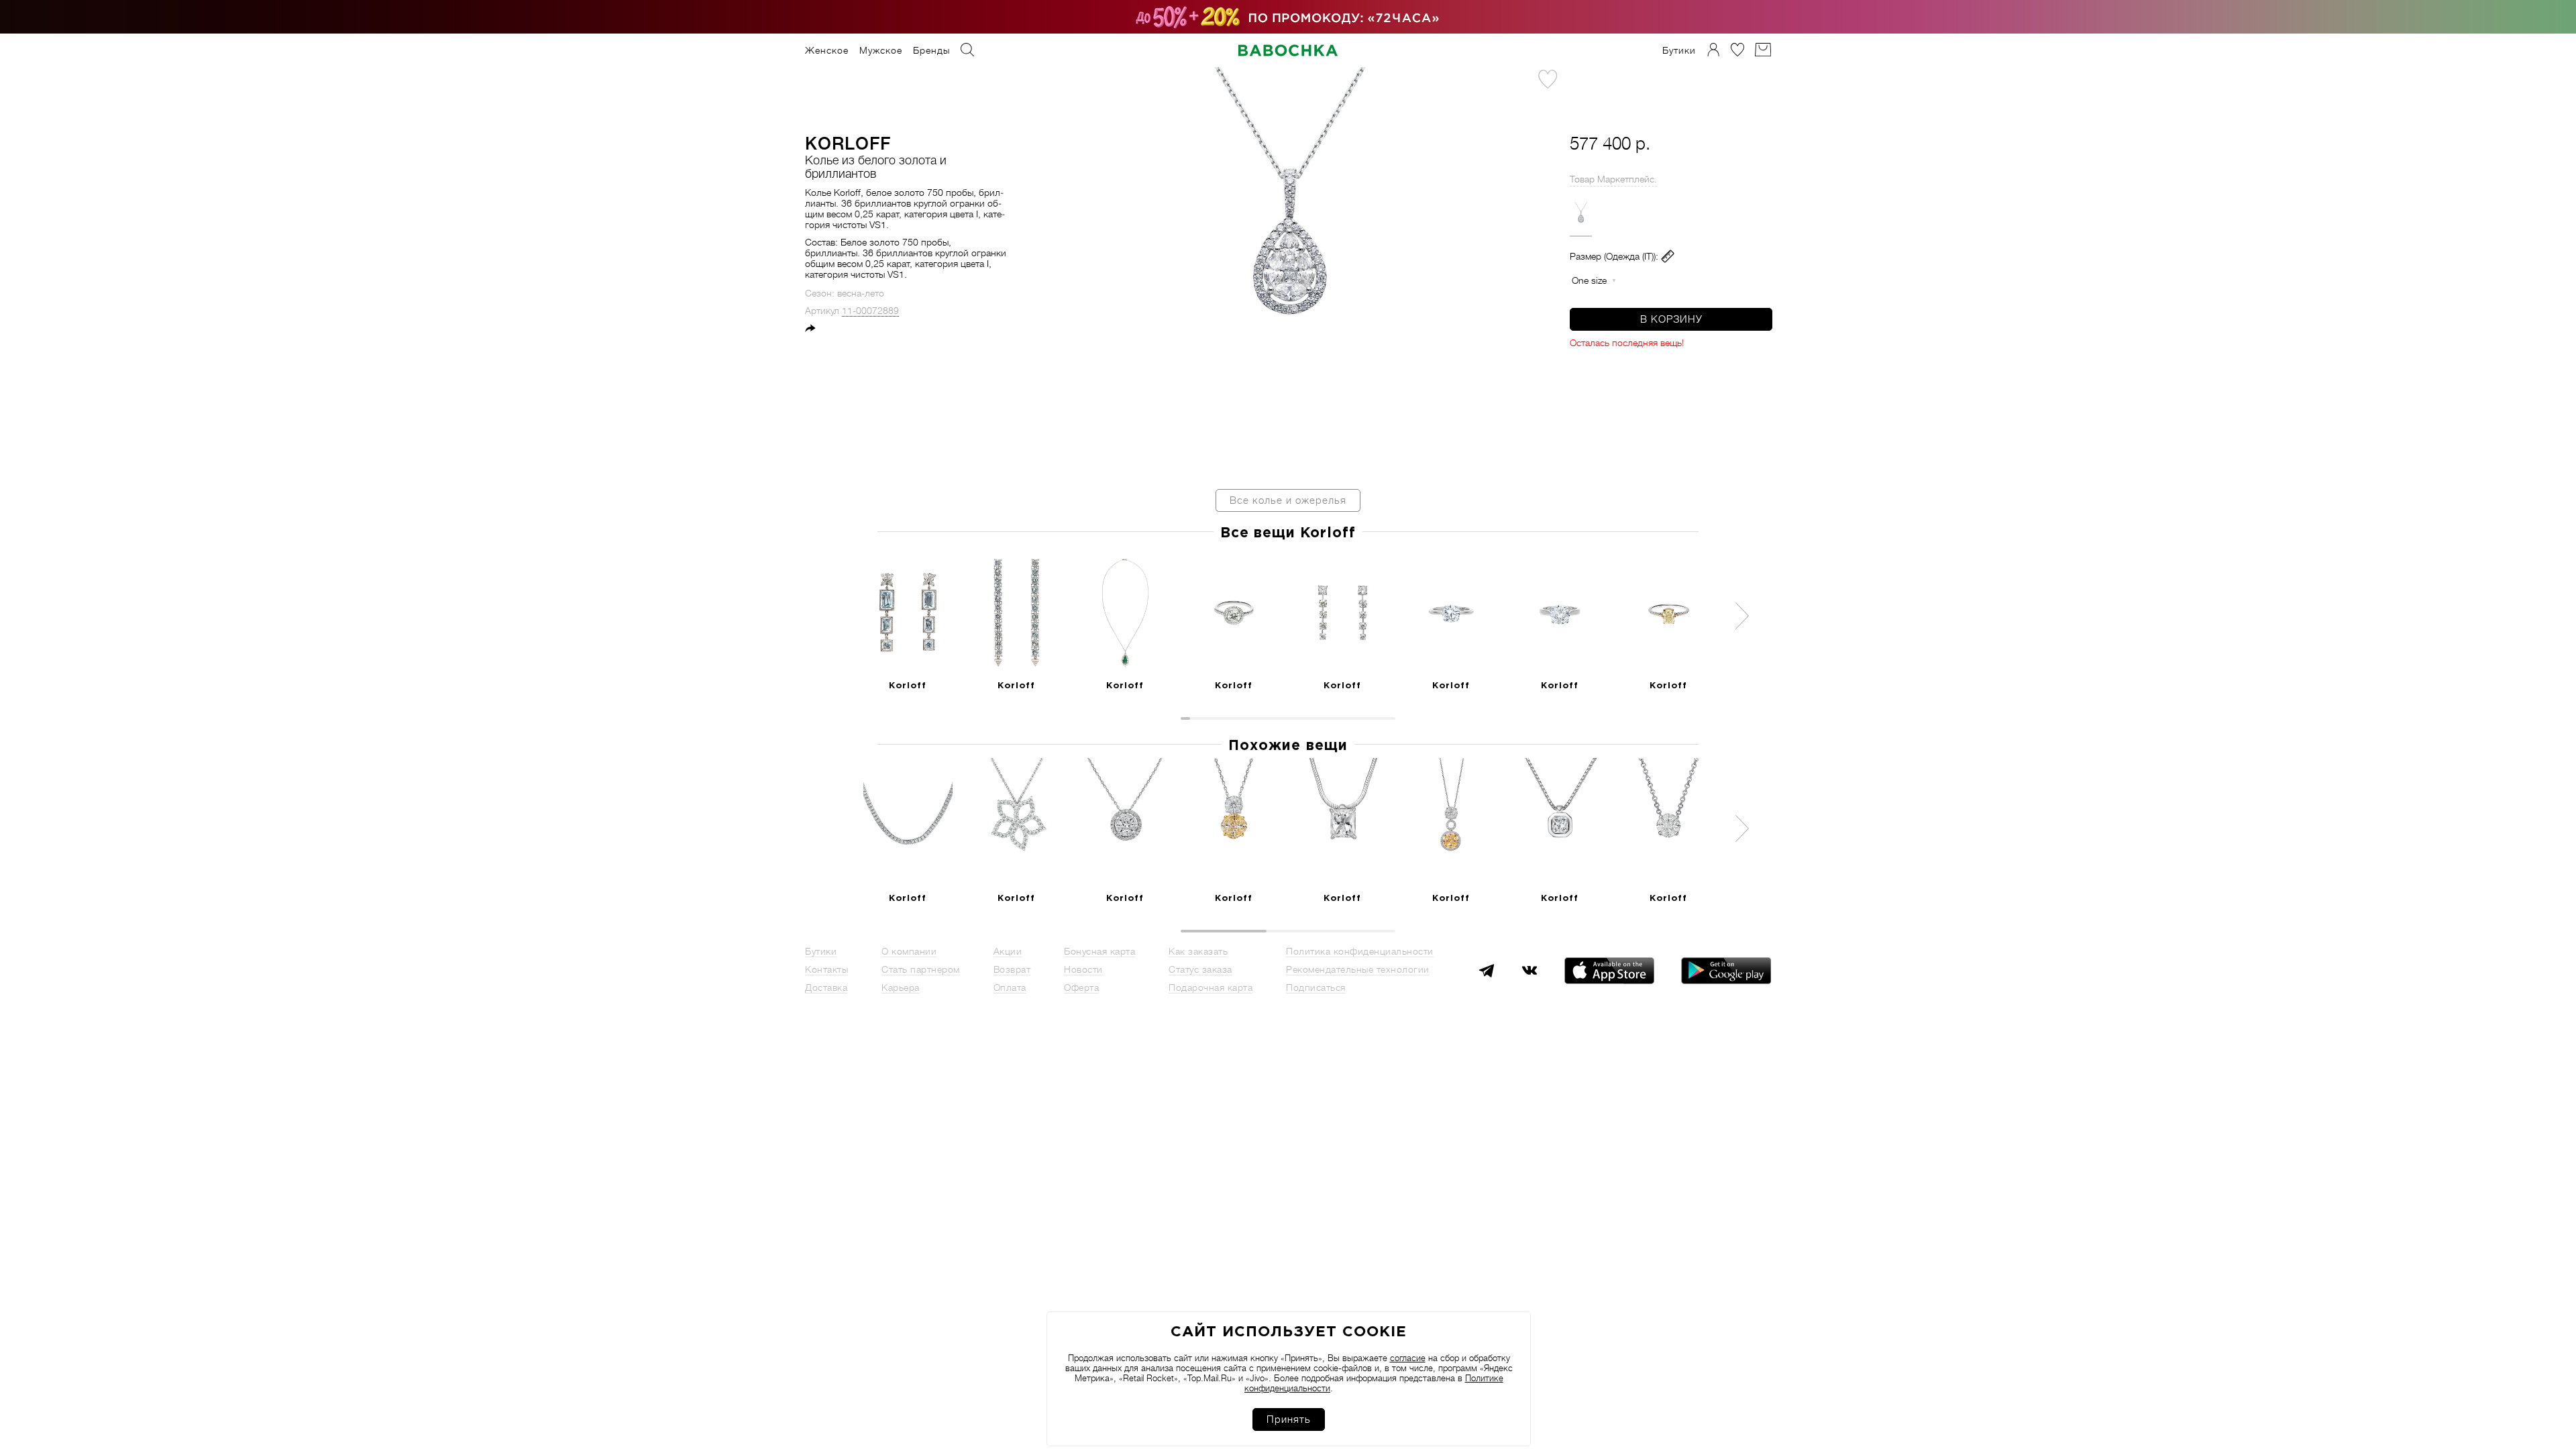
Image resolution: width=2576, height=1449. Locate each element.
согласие (1408, 1358)
